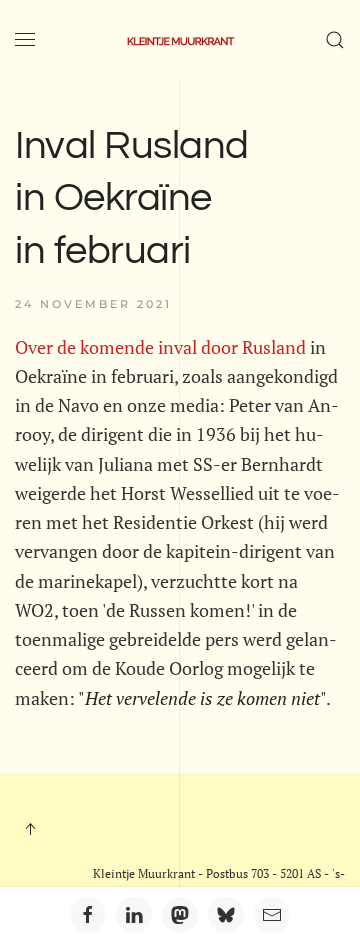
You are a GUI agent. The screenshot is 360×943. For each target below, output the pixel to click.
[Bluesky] (226, 915)
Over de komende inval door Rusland (160, 347)
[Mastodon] (180, 915)
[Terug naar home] (180, 40)
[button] (25, 40)
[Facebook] (88, 915)
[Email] (272, 915)
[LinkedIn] (134, 915)
